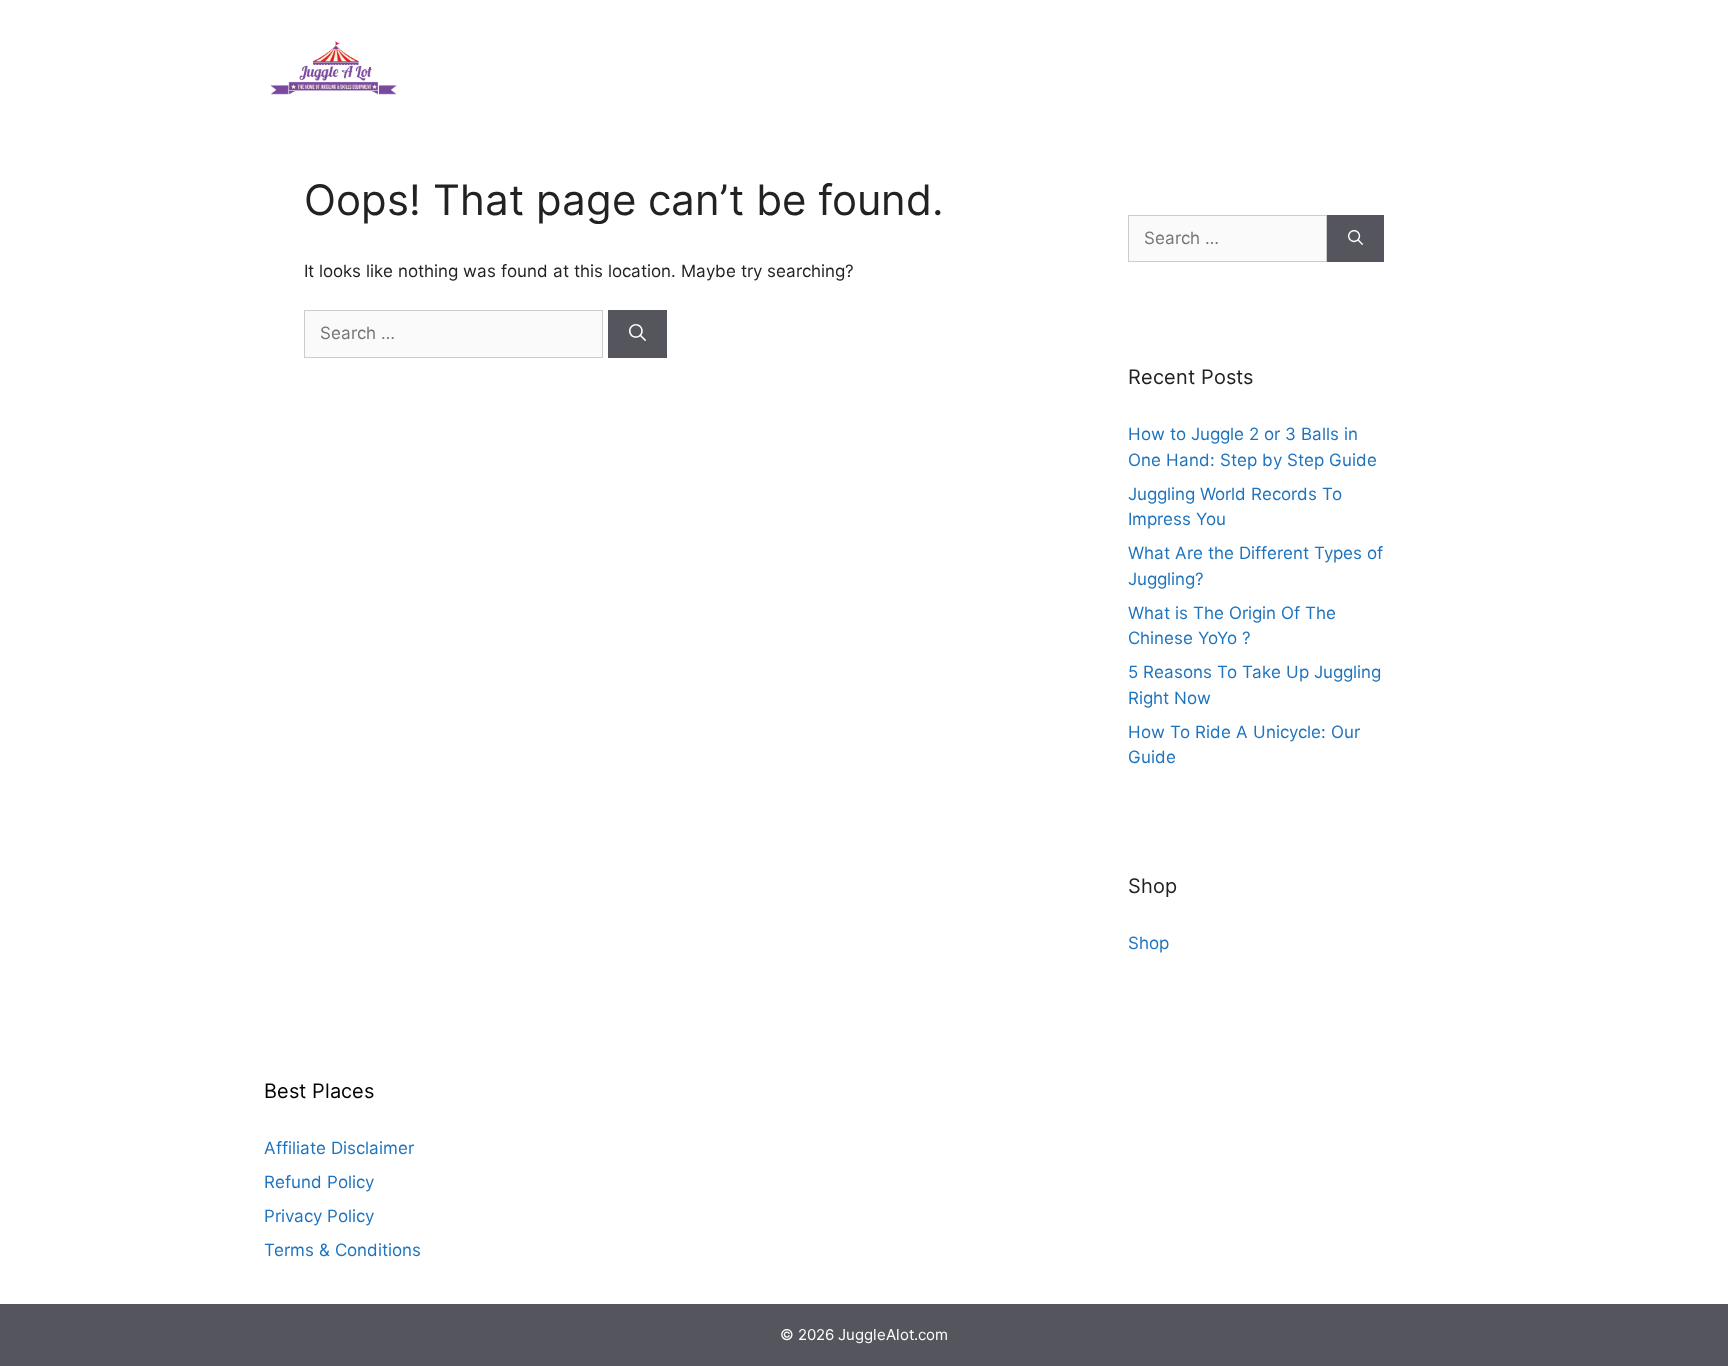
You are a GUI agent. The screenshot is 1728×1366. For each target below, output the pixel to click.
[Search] (637, 334)
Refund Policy (319, 1182)
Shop (1148, 943)
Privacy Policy (319, 1216)
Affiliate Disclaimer (339, 1148)
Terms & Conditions (342, 1250)
